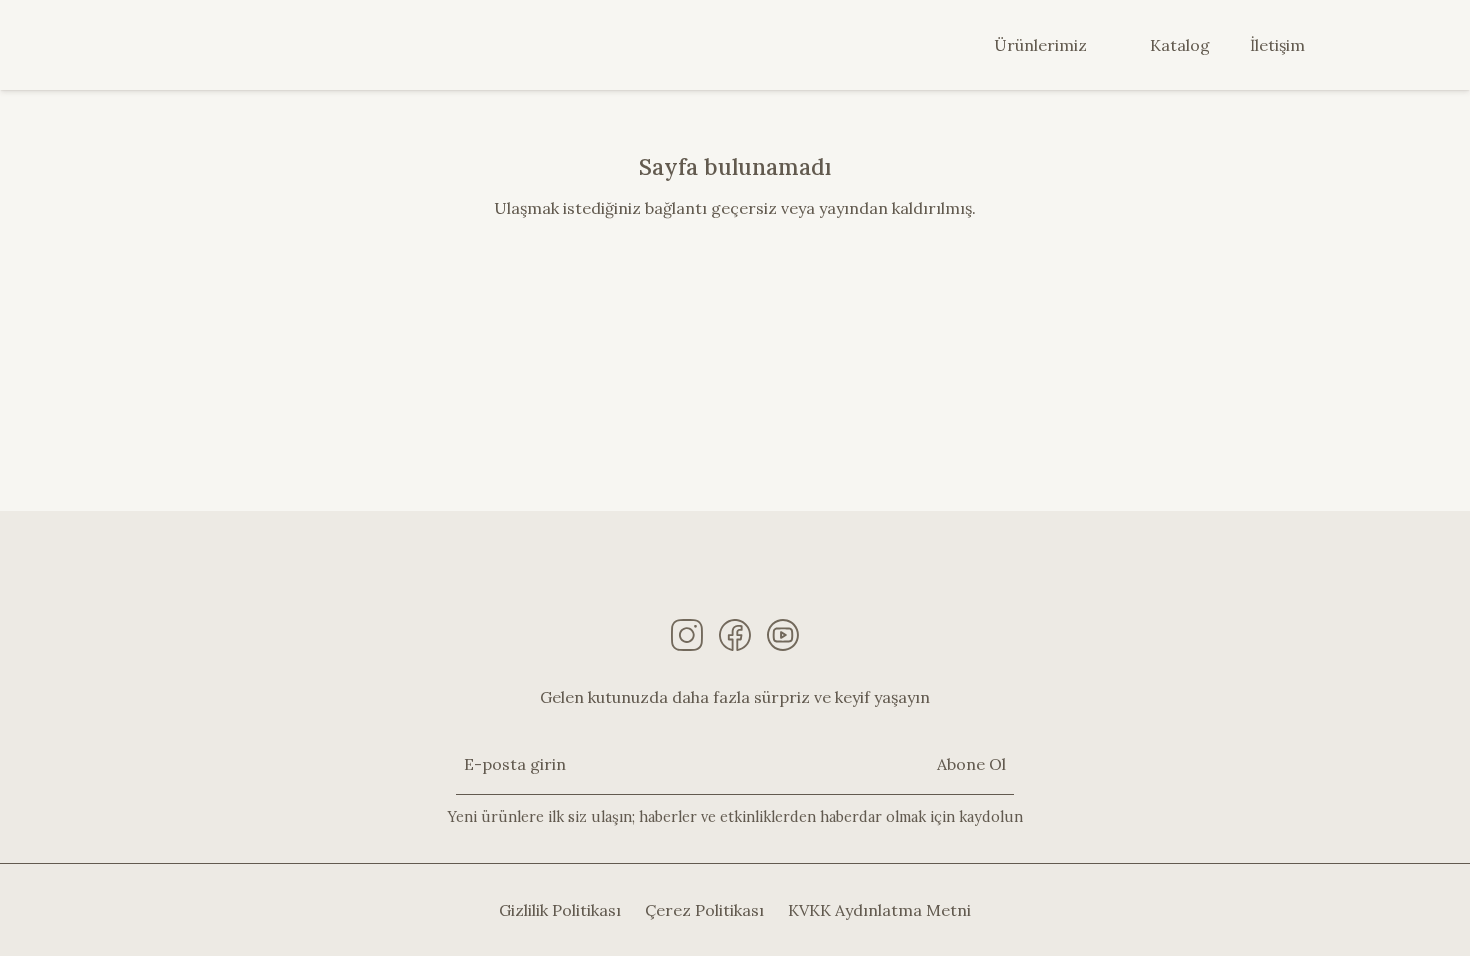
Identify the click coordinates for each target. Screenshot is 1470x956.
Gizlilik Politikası (560, 910)
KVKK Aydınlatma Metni (879, 910)
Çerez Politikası (704, 910)
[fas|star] (687, 635)
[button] (1098, 45)
